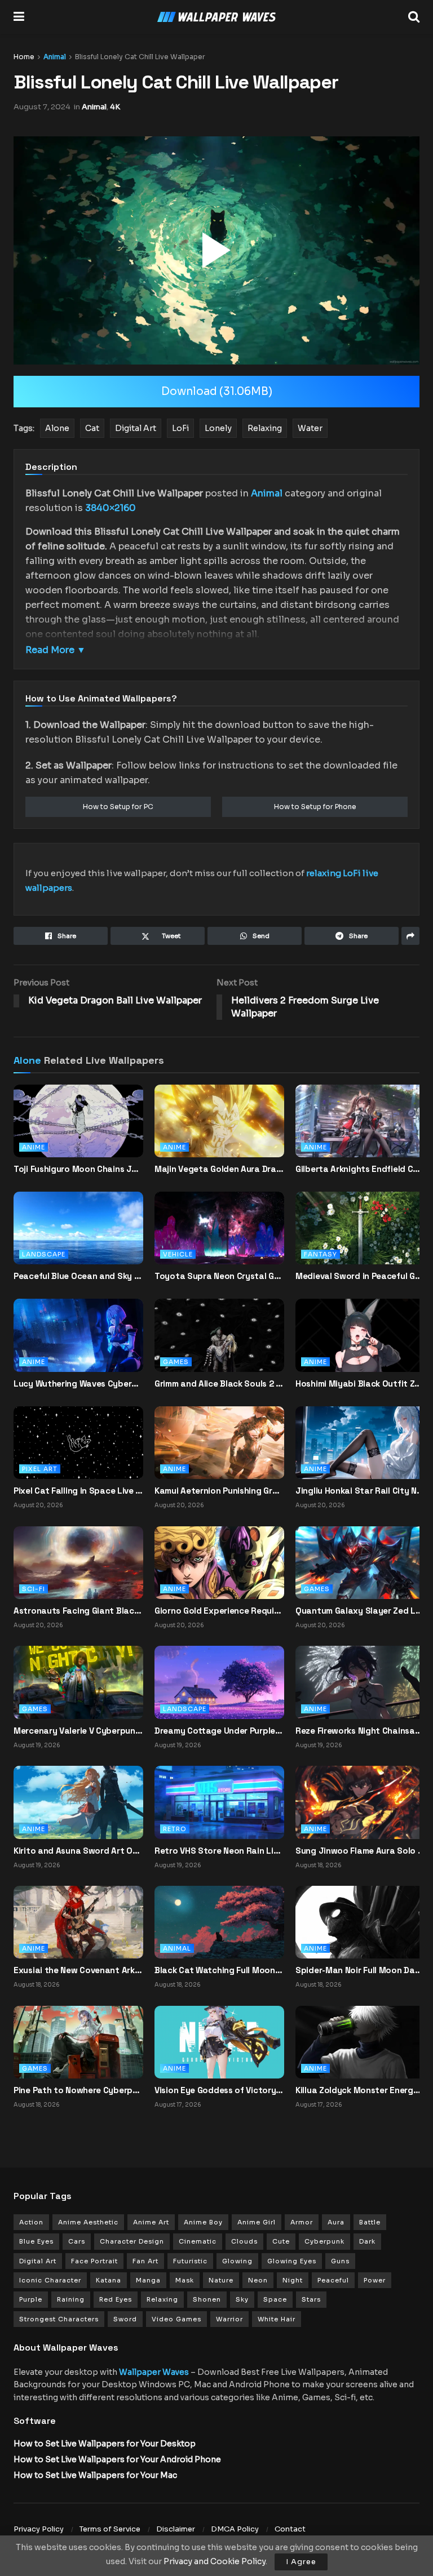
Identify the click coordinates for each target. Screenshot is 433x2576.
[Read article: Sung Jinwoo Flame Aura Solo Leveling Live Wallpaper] (360, 1802)
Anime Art (151, 2222)
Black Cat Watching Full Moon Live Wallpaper (219, 1970)
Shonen (207, 2299)
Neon (258, 2280)
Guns (340, 2261)
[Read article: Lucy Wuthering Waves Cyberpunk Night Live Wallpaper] (78, 1345)
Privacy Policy (39, 2529)
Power (375, 2280)
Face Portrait (94, 2261)
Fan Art (145, 2261)
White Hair (277, 2319)
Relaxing (162, 2299)
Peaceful (333, 2280)
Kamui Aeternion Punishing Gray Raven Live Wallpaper (219, 1491)
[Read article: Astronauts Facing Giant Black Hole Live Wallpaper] (78, 1562)
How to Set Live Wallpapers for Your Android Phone (117, 2459)
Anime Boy (203, 2222)
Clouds (244, 2241)
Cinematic (198, 2241)
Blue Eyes (36, 2241)
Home (24, 57)
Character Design (132, 2241)
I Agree (301, 2562)
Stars (311, 2299)
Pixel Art (40, 1469)
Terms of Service (110, 2529)
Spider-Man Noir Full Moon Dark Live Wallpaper (360, 1970)
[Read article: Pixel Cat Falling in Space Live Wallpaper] (78, 1442)
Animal (55, 57)
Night (293, 2280)
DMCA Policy (235, 2529)
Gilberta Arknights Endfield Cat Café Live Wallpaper (360, 1169)
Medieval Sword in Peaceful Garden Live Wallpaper (360, 1276)
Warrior (229, 2319)
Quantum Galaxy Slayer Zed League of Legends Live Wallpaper (360, 1611)
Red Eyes (116, 2299)
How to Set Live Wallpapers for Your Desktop (105, 2444)
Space (275, 2299)
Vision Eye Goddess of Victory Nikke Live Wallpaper (219, 2090)
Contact (290, 2529)
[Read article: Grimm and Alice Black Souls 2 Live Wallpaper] (219, 1345)
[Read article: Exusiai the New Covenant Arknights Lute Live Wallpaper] (78, 1921)
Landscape (44, 1254)
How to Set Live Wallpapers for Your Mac (95, 2475)
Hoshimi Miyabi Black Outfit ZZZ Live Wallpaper (360, 1384)
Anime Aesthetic (88, 2222)
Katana (109, 2280)
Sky (242, 2299)
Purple (31, 2299)
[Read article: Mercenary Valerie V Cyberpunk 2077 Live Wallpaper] (78, 1682)
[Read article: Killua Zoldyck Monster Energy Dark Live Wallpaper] (360, 2041)
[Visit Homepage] (216, 17)
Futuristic (190, 2261)
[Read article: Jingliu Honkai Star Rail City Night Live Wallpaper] (360, 1442)
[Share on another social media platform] (410, 936)
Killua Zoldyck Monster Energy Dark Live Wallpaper (360, 2090)
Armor (302, 2222)
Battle (370, 2222)
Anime (34, 1147)
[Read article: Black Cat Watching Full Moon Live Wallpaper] (219, 1921)
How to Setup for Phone (315, 807)
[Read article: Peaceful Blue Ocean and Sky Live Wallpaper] (78, 1238)
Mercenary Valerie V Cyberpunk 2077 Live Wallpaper (78, 1731)
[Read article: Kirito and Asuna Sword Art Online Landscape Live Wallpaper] (78, 1802)
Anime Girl (257, 2222)
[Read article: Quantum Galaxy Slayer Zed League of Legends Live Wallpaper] (360, 1562)
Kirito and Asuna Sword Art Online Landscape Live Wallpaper (78, 1851)
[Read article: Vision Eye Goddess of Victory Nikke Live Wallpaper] (219, 2041)
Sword (125, 2319)
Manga (148, 2280)
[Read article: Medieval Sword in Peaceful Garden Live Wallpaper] (360, 1238)
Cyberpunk (324, 2241)
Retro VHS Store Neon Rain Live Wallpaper (219, 1851)
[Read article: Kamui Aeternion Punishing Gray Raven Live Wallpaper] (219, 1442)
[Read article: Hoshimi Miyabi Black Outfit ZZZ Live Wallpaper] (360, 1345)
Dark (367, 2241)
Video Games (176, 2319)
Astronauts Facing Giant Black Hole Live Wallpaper (78, 1611)
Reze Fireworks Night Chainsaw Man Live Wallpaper (360, 1731)
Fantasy (321, 1254)
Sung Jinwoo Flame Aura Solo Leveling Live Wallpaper (360, 1851)
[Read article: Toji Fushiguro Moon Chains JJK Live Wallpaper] (78, 1131)
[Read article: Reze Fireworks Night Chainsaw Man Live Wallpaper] (360, 1682)
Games (176, 1362)
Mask (185, 2280)
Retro (175, 1829)
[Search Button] (414, 17)
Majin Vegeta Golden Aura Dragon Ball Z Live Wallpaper (219, 1169)
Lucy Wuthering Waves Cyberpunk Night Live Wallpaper (78, 1384)
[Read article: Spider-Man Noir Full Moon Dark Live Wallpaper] (360, 1921)
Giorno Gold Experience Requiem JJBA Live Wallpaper (219, 1611)
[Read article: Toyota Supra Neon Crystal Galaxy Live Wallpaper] (219, 1238)
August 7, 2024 (42, 107)
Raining (71, 2299)
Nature (221, 2280)
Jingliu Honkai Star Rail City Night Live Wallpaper (360, 1491)
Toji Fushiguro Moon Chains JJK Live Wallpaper (78, 1169)
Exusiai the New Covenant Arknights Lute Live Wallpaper (78, 1970)
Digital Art (38, 2261)
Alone (27, 1060)
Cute (281, 2241)
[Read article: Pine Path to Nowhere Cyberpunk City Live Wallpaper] (78, 2041)
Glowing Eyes (292, 2261)
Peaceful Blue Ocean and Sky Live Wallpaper (78, 1276)
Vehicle (178, 1254)
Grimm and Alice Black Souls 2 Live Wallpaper (219, 1384)
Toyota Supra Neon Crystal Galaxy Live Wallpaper (219, 1276)
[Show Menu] (19, 17)
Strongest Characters (59, 2319)
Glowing (237, 2261)
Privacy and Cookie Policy (215, 2561)
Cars (77, 2241)
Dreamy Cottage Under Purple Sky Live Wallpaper (219, 1731)
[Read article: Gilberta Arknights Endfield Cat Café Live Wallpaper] (360, 1131)
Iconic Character (50, 2280)
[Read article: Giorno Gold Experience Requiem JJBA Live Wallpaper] (219, 1562)
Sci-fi (34, 1589)
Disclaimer (176, 2529)
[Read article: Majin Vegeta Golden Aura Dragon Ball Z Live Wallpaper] (219, 1131)
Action (31, 2222)
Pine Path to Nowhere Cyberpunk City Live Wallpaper (78, 2090)
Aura (336, 2222)
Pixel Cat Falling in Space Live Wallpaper (78, 1491)
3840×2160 (111, 508)
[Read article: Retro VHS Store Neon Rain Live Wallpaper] (219, 1802)
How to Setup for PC (118, 807)
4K (115, 107)
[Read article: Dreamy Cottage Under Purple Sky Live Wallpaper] (219, 1682)
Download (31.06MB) (217, 392)
